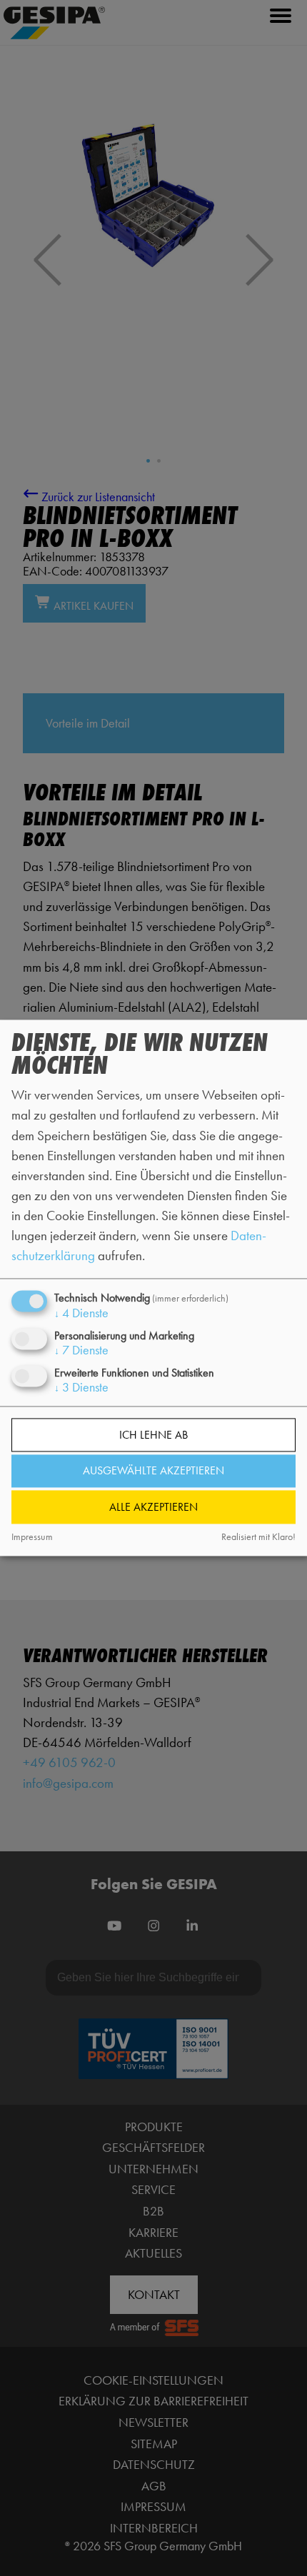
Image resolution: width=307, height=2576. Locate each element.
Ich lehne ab (153, 1435)
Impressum (32, 1537)
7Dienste (81, 1350)
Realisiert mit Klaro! (258, 1537)
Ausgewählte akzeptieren (153, 1471)
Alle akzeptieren (153, 1507)
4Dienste (81, 1313)
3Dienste (81, 1387)
